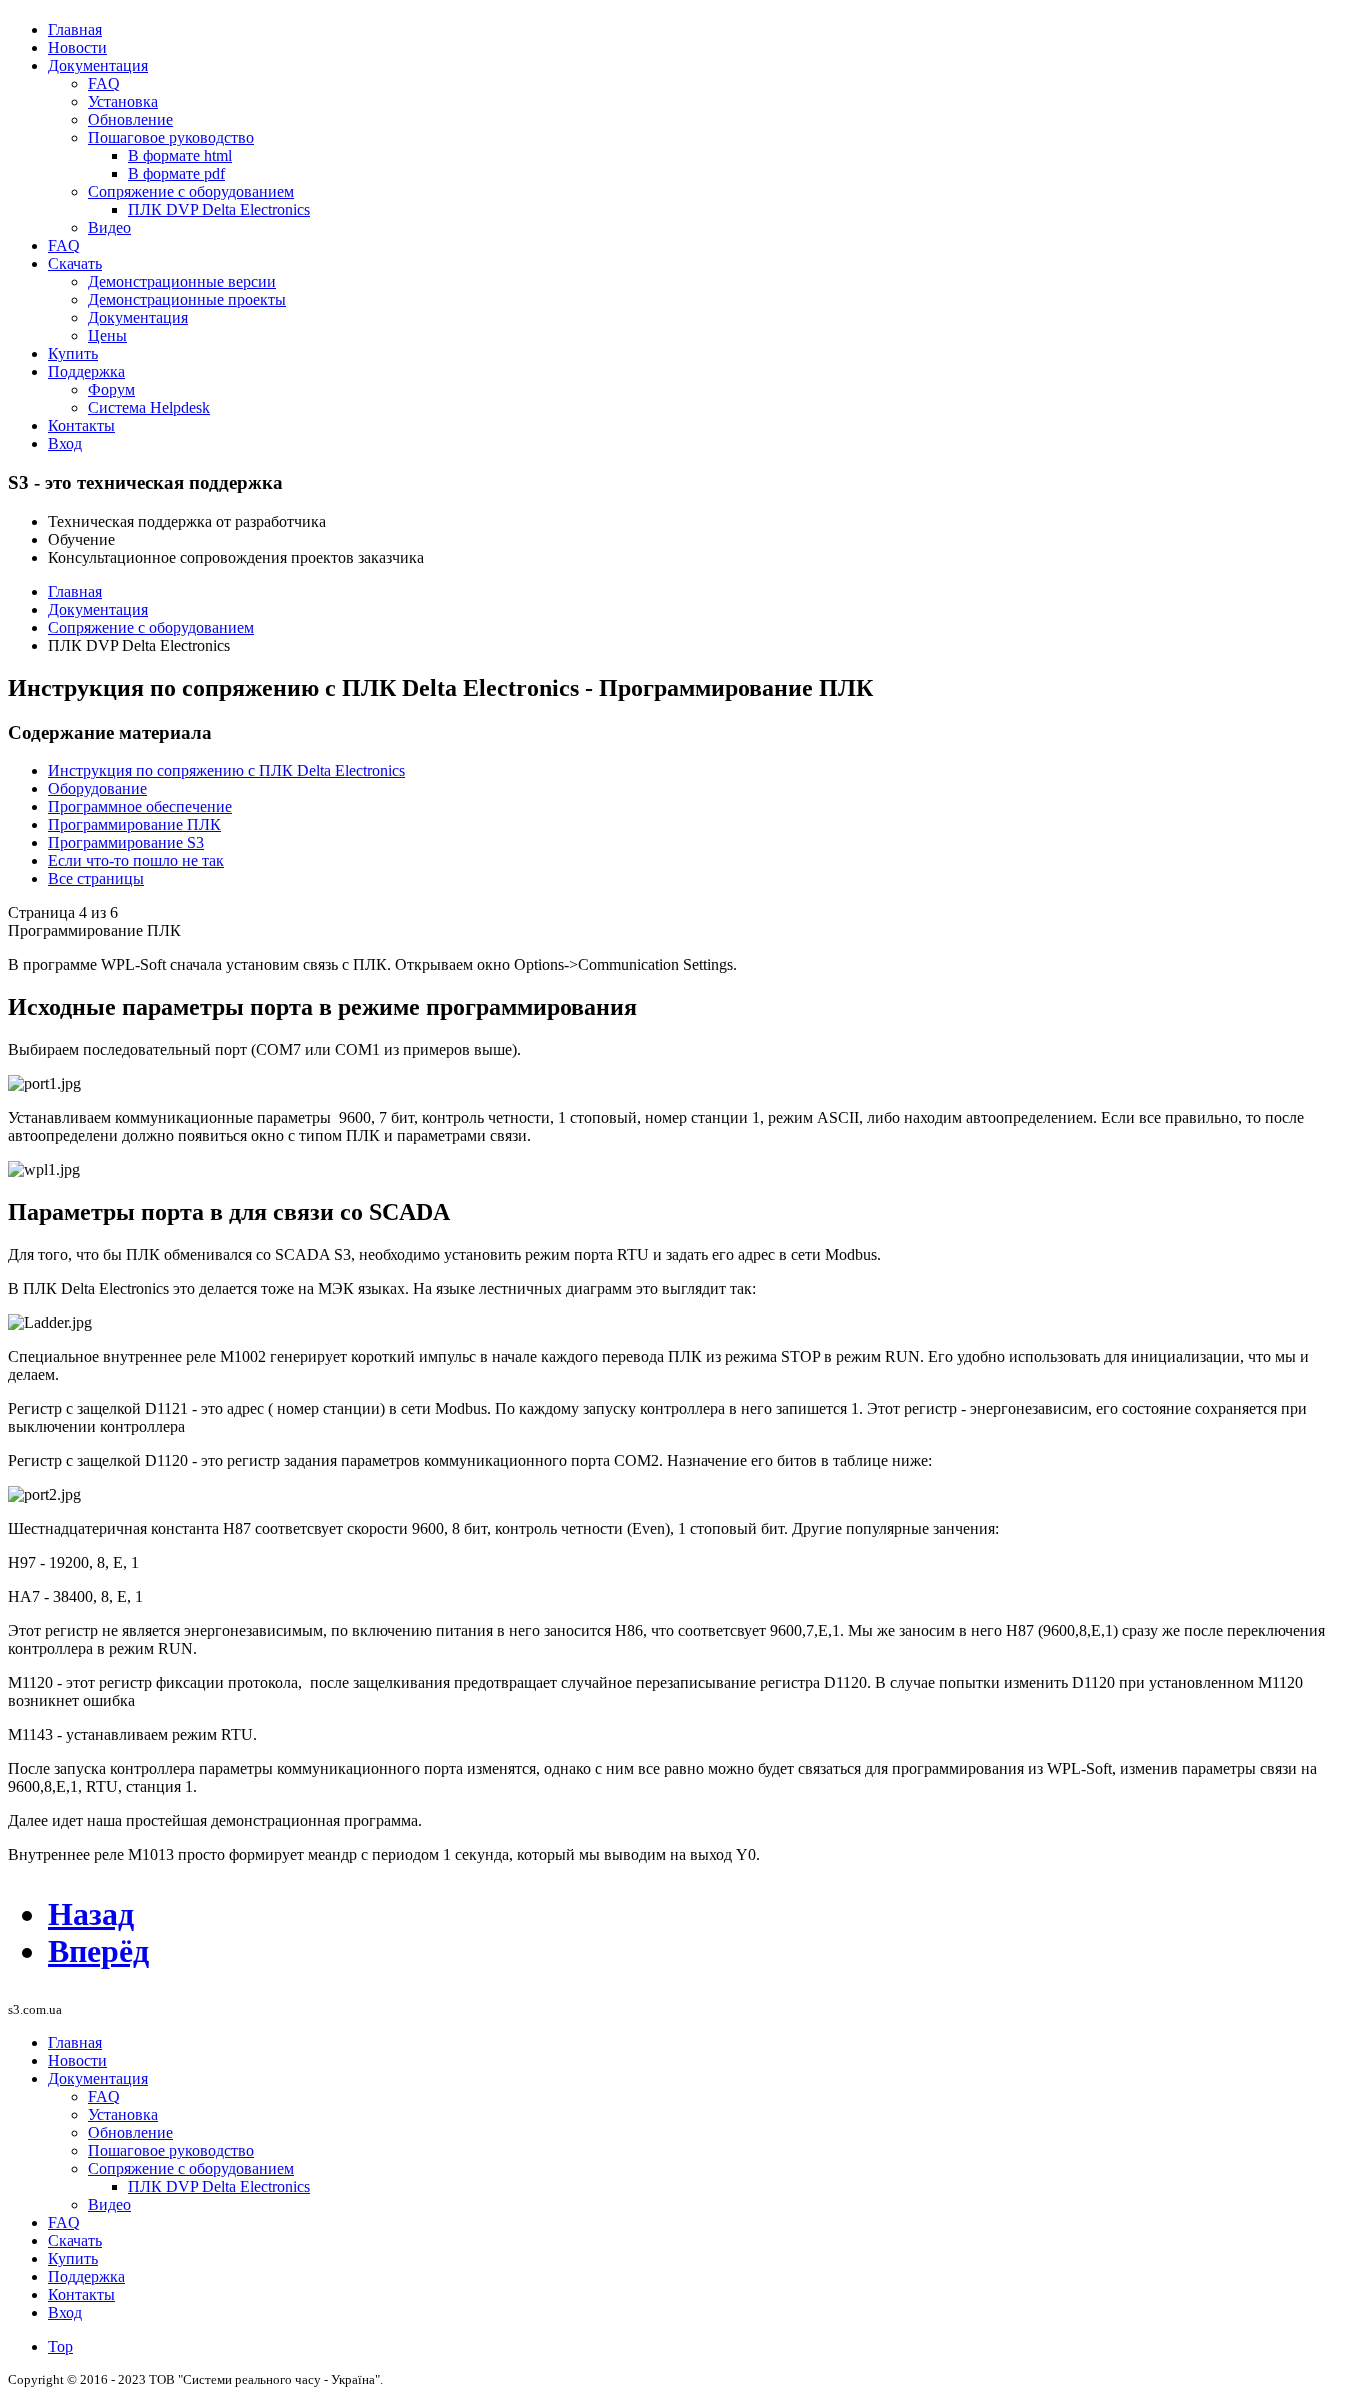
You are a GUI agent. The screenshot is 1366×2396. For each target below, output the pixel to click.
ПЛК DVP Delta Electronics (219, 209)
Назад (91, 1914)
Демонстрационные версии (182, 281)
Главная (75, 29)
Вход (65, 443)
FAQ (104, 83)
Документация (98, 65)
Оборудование (97, 788)
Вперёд (98, 1951)
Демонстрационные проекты (187, 299)
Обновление (130, 119)
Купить (73, 353)
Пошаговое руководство (171, 137)
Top (60, 2346)
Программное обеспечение (140, 806)
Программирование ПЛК (134, 824)
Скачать (75, 263)
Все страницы (96, 878)
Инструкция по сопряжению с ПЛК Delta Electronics (226, 770)
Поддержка (86, 371)
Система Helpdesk (149, 407)
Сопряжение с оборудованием (191, 191)
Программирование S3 (126, 842)
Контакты (81, 425)
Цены (107, 335)
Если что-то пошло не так (136, 860)
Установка (123, 101)
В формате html (180, 155)
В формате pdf (176, 173)
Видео (109, 227)
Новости (77, 47)
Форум (111, 389)
